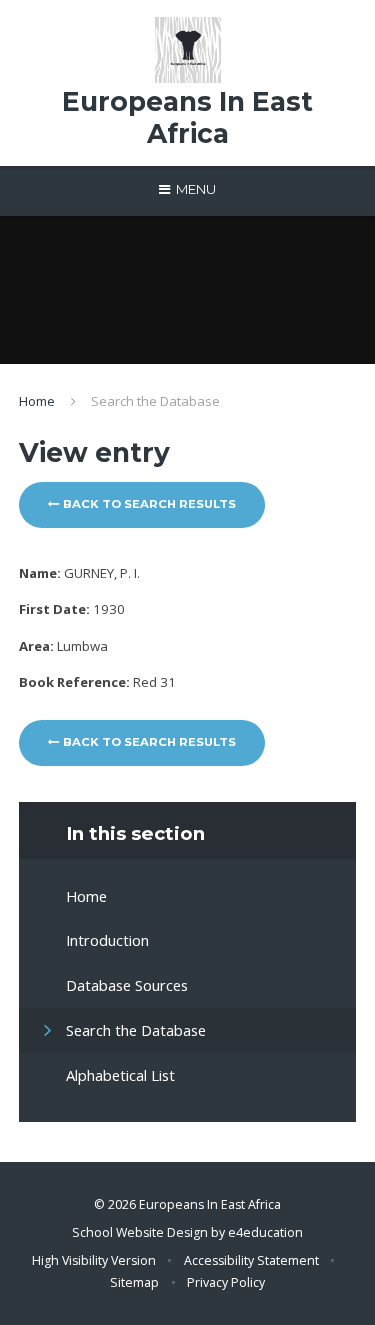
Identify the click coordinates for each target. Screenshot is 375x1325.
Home (37, 401)
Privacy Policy (226, 1282)
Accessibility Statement (251, 1260)
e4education (265, 1232)
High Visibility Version (94, 1260)
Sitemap (134, 1282)
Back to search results (148, 504)
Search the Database (155, 401)
